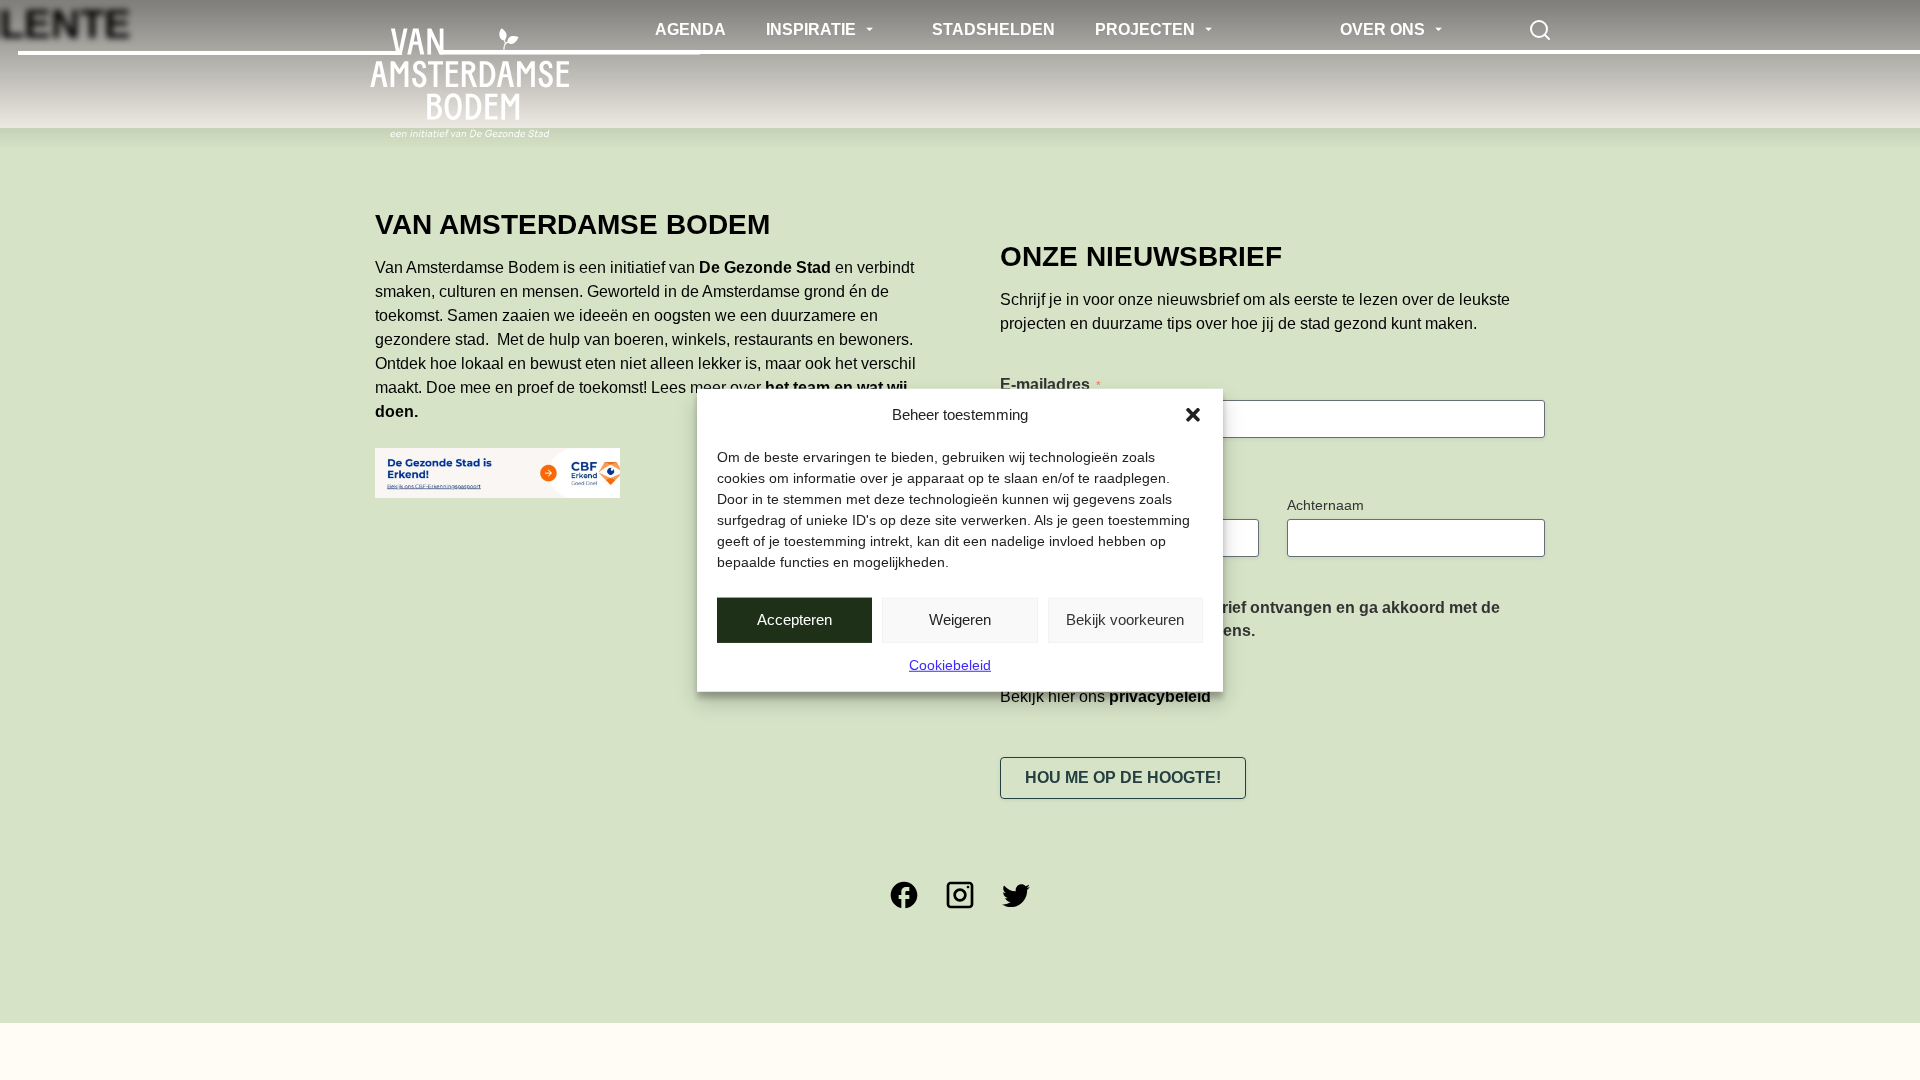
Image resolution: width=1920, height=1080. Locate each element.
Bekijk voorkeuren (1125, 619)
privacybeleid (1160, 696)
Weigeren (960, 619)
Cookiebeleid (950, 664)
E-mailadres (1050, 384)
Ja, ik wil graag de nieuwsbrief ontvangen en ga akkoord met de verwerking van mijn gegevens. (1260, 619)
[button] (1193, 415)
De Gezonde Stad (765, 267)
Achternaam (1325, 505)
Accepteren (794, 619)
